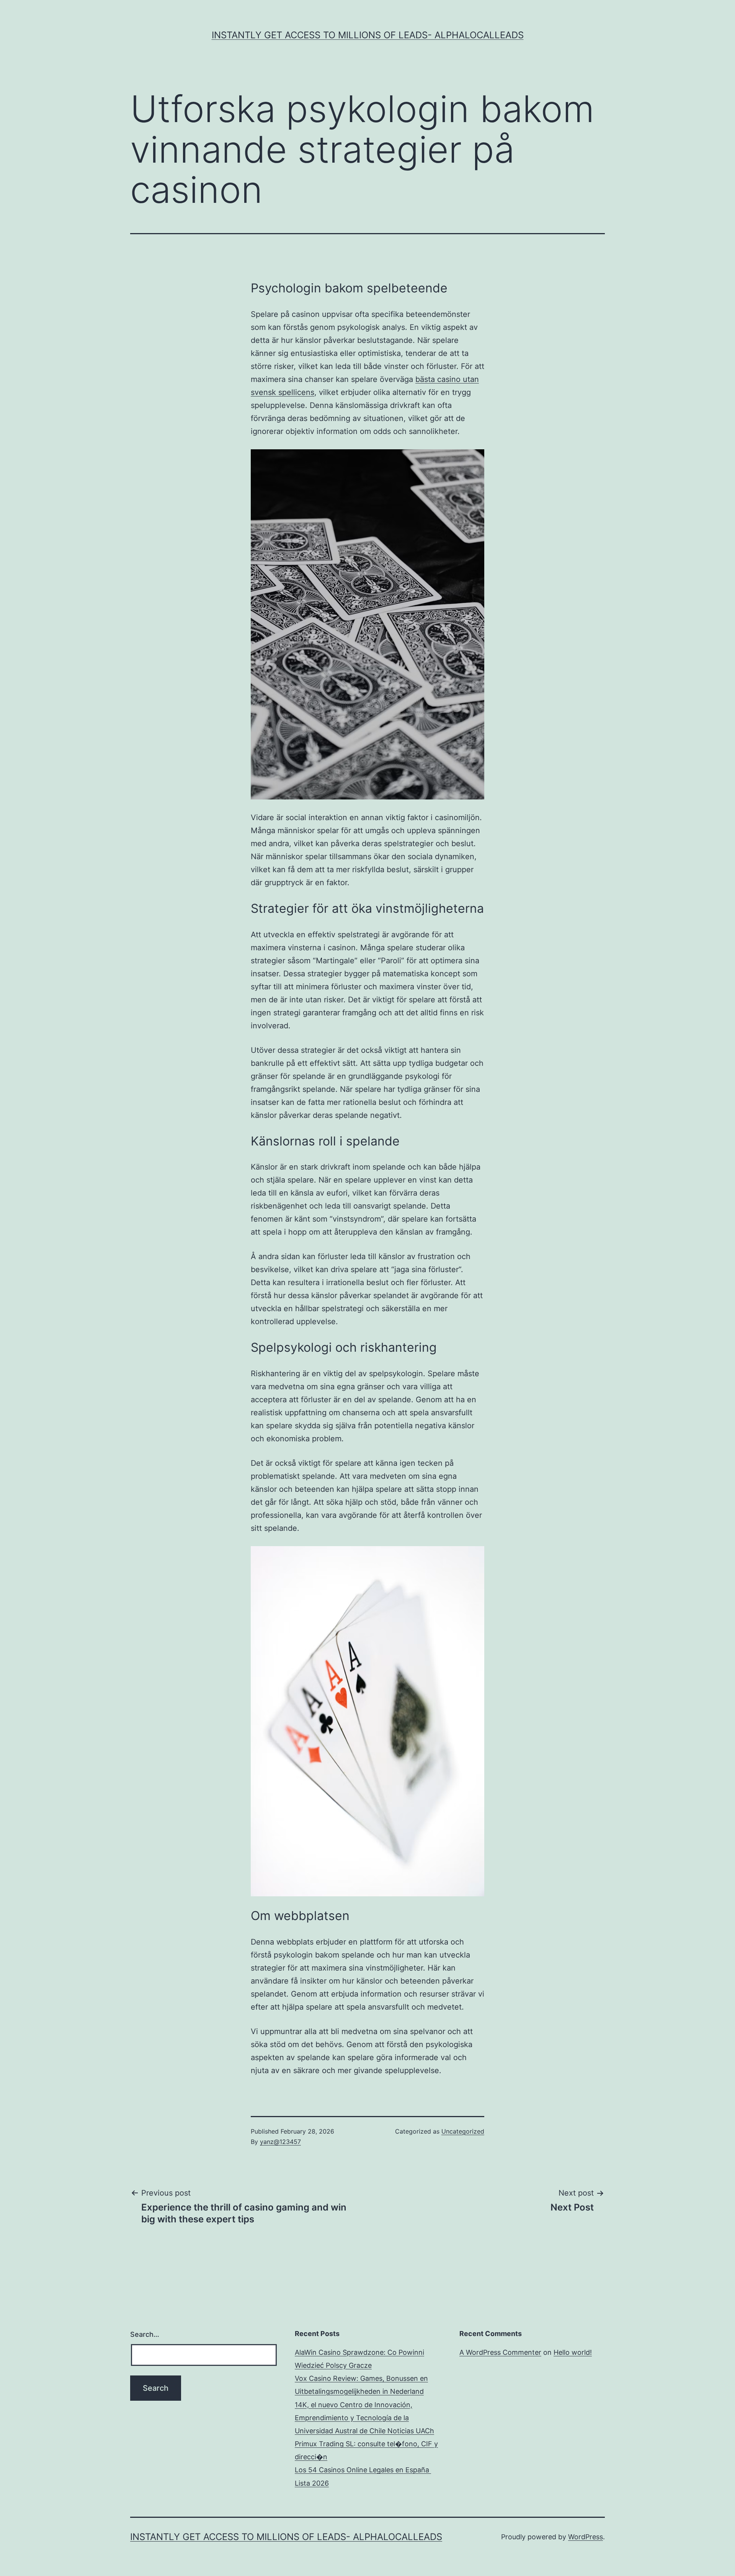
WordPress (586, 2537)
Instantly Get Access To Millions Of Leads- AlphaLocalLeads (368, 35)
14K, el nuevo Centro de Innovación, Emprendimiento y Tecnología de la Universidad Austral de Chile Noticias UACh (364, 2418)
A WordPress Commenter (500, 2352)
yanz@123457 (280, 2142)
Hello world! (573, 2352)
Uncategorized (463, 2131)
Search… (145, 2334)
